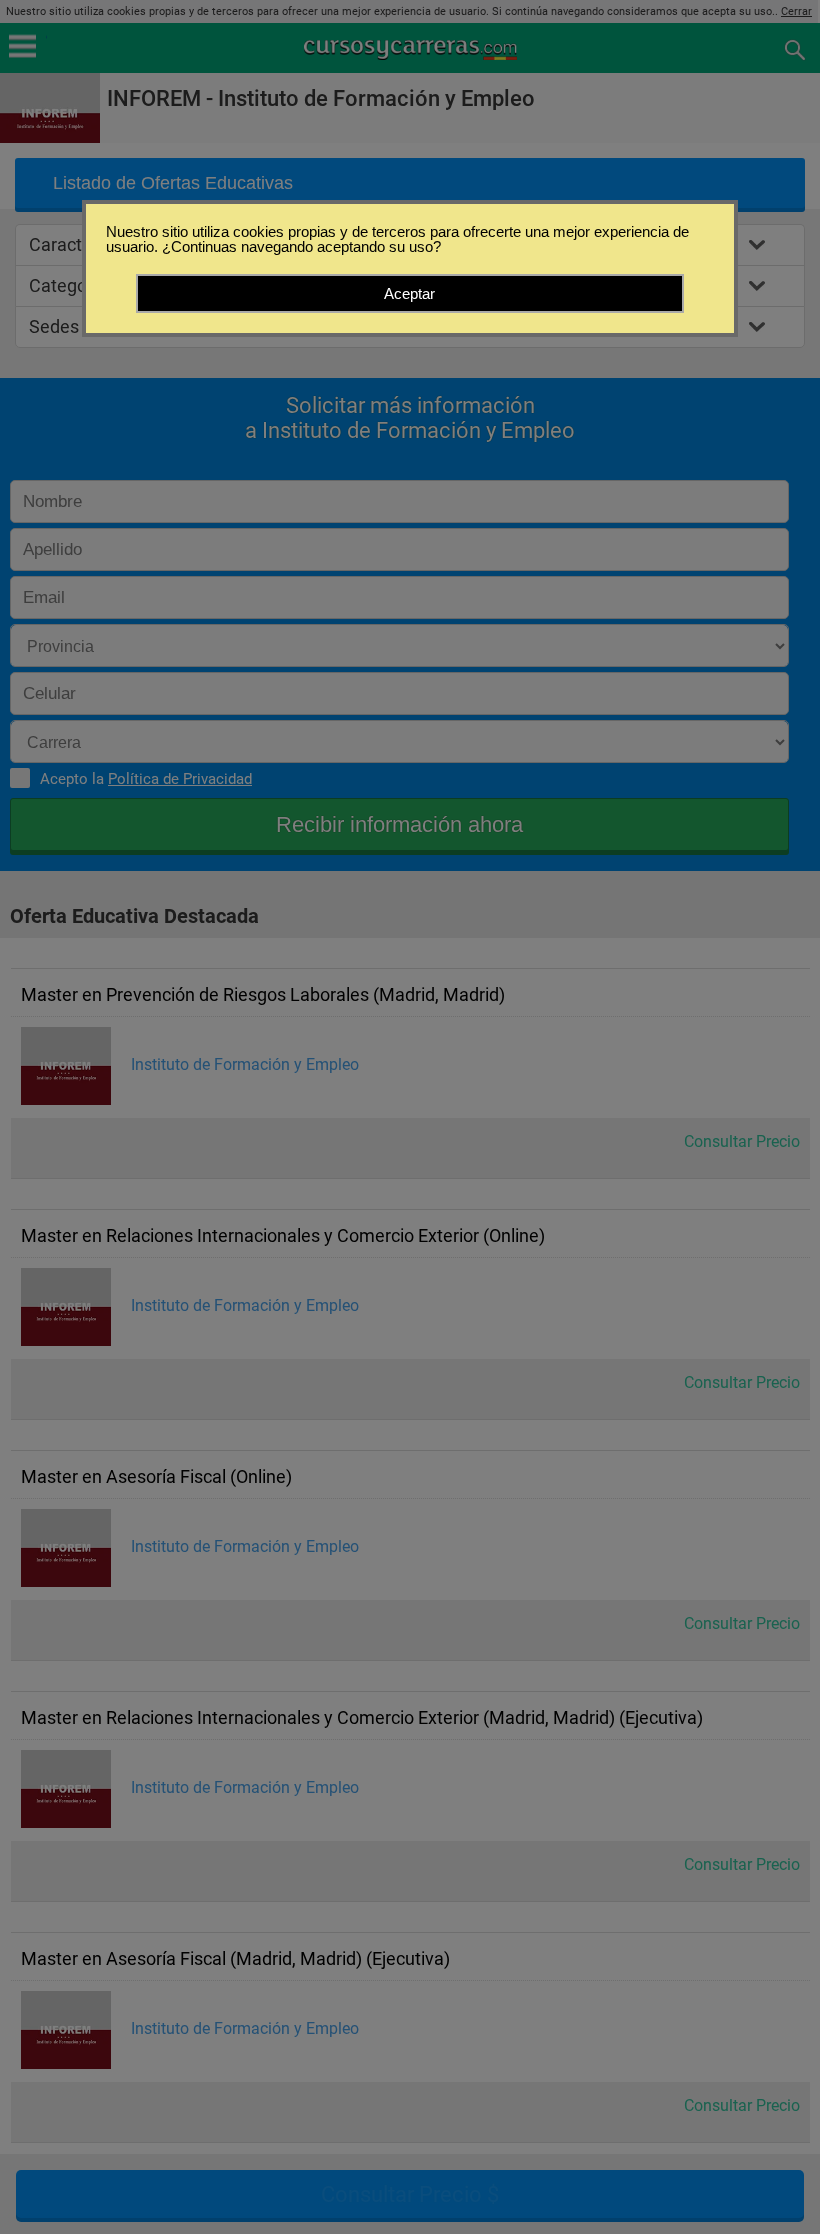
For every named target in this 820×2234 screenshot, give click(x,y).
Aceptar (409, 293)
